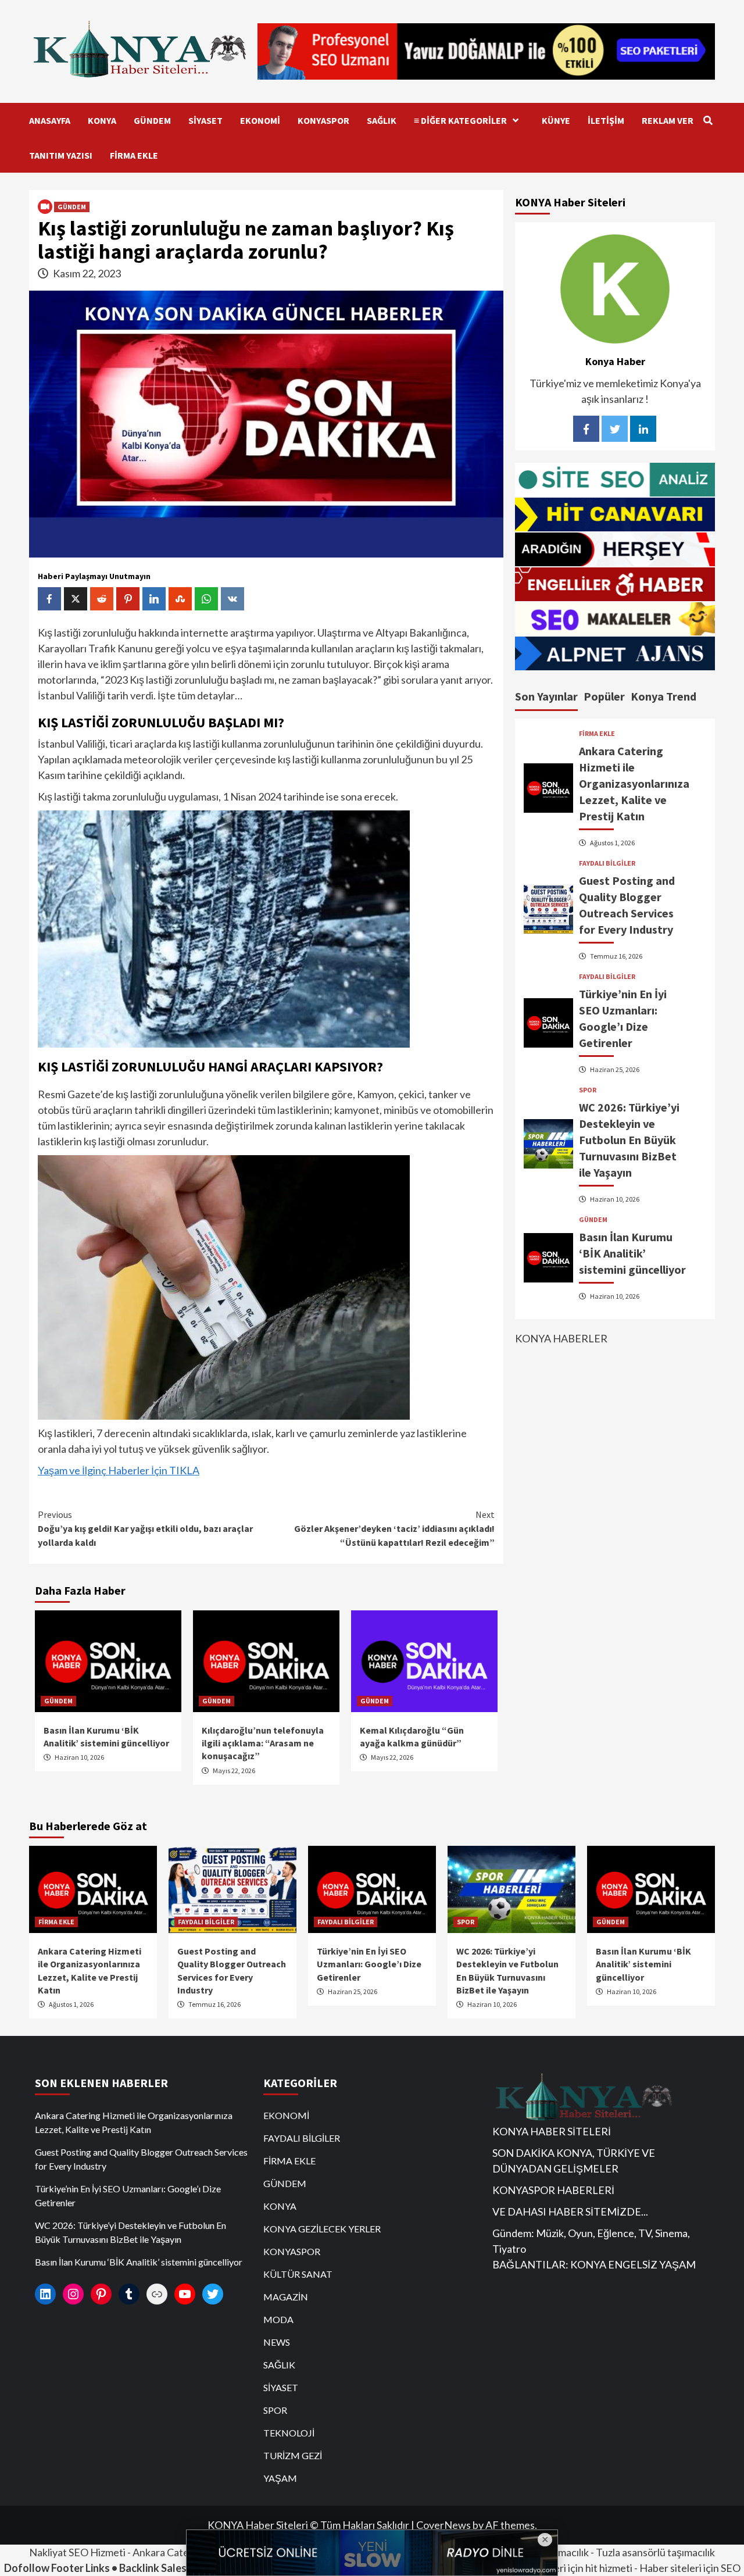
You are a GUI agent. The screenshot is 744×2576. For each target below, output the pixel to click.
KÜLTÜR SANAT (298, 2274)
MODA (278, 2319)
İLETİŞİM (606, 120)
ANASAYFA (50, 120)
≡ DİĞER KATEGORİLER (460, 120)
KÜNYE (556, 120)
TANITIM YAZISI (61, 155)
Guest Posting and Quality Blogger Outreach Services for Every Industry (141, 2159)
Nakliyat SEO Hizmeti (77, 2552)
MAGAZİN (286, 2297)
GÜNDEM (152, 120)
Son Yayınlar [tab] (546, 697)
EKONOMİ (260, 120)
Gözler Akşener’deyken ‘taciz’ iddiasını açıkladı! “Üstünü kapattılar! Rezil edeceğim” (394, 1528)
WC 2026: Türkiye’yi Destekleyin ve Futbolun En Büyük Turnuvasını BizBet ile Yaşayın (629, 1140)
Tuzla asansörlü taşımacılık (655, 2552)
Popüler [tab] (604, 697)
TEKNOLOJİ (289, 2433)
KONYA (102, 120)
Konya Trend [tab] (663, 697)
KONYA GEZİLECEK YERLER (322, 2229)
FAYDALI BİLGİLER (607, 863)
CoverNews (443, 2525)
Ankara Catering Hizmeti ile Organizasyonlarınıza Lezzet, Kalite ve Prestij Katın (634, 783)
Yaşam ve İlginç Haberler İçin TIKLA (119, 1470)
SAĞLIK (382, 120)
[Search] (708, 120)
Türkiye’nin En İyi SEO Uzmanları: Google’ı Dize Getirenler (369, 1964)
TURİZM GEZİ (293, 2455)
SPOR (588, 1090)
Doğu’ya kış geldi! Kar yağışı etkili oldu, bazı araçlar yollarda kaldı (145, 1528)
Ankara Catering (170, 2552)
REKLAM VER (668, 120)
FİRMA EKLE (134, 155)
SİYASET (205, 120)
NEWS (277, 2342)
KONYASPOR (323, 120)
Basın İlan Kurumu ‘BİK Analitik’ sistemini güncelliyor (632, 1253)
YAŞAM (280, 2478)
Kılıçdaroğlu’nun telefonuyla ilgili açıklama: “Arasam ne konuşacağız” (263, 1743)
